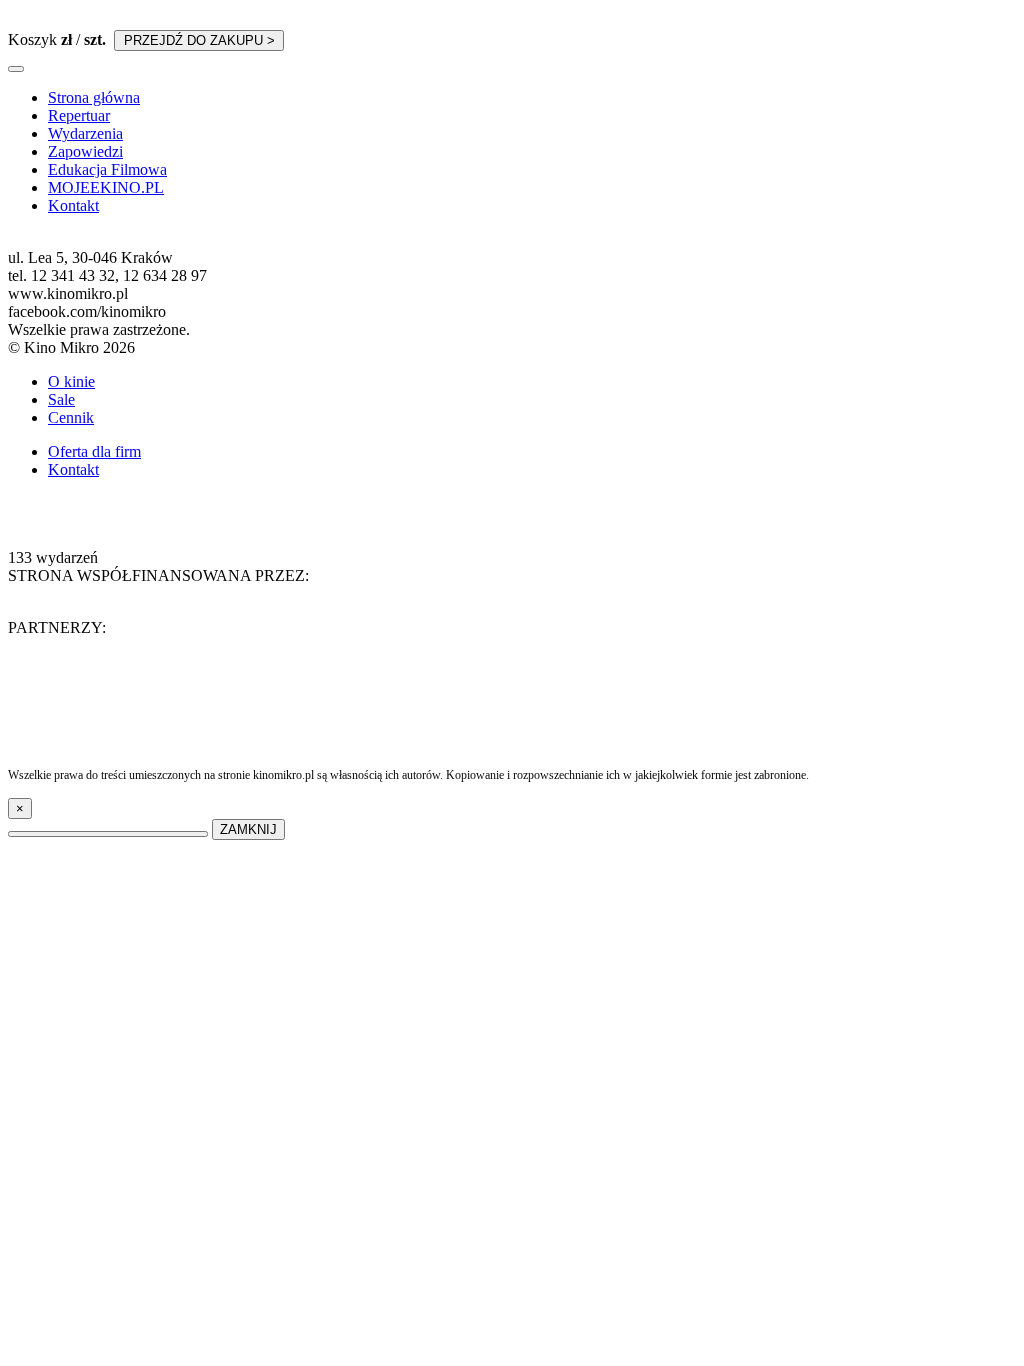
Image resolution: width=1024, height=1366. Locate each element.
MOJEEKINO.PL (106, 187)
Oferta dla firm (94, 451)
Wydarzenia (85, 133)
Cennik (71, 417)
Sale (61, 399)
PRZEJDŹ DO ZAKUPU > (199, 40)
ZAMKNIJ (248, 829)
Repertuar (79, 115)
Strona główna (94, 97)
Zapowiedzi (85, 151)
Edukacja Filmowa (107, 169)
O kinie (71, 381)
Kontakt (73, 205)
